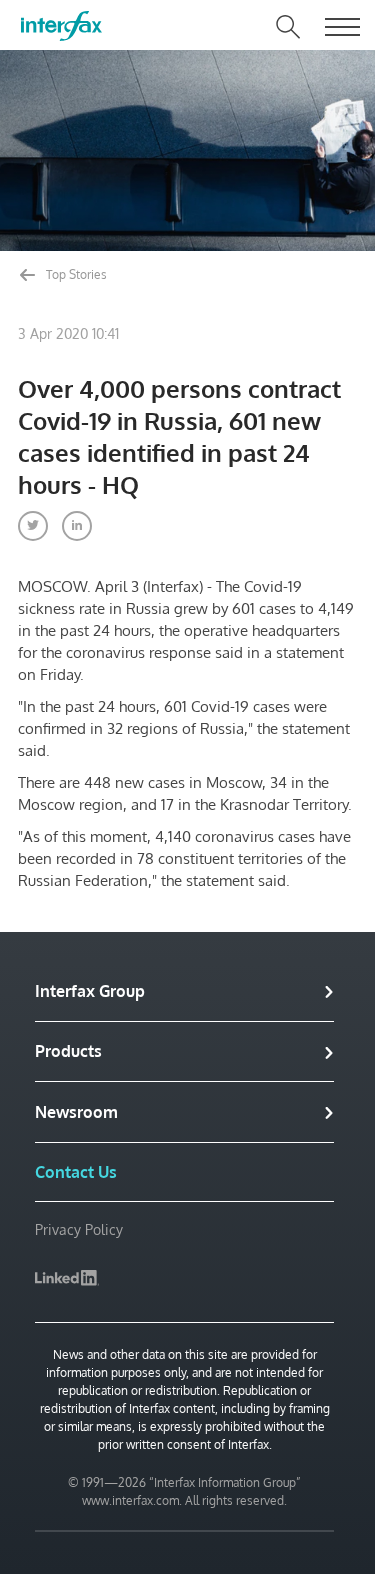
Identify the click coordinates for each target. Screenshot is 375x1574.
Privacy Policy (79, 1229)
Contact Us (76, 1172)
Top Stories (75, 274)
